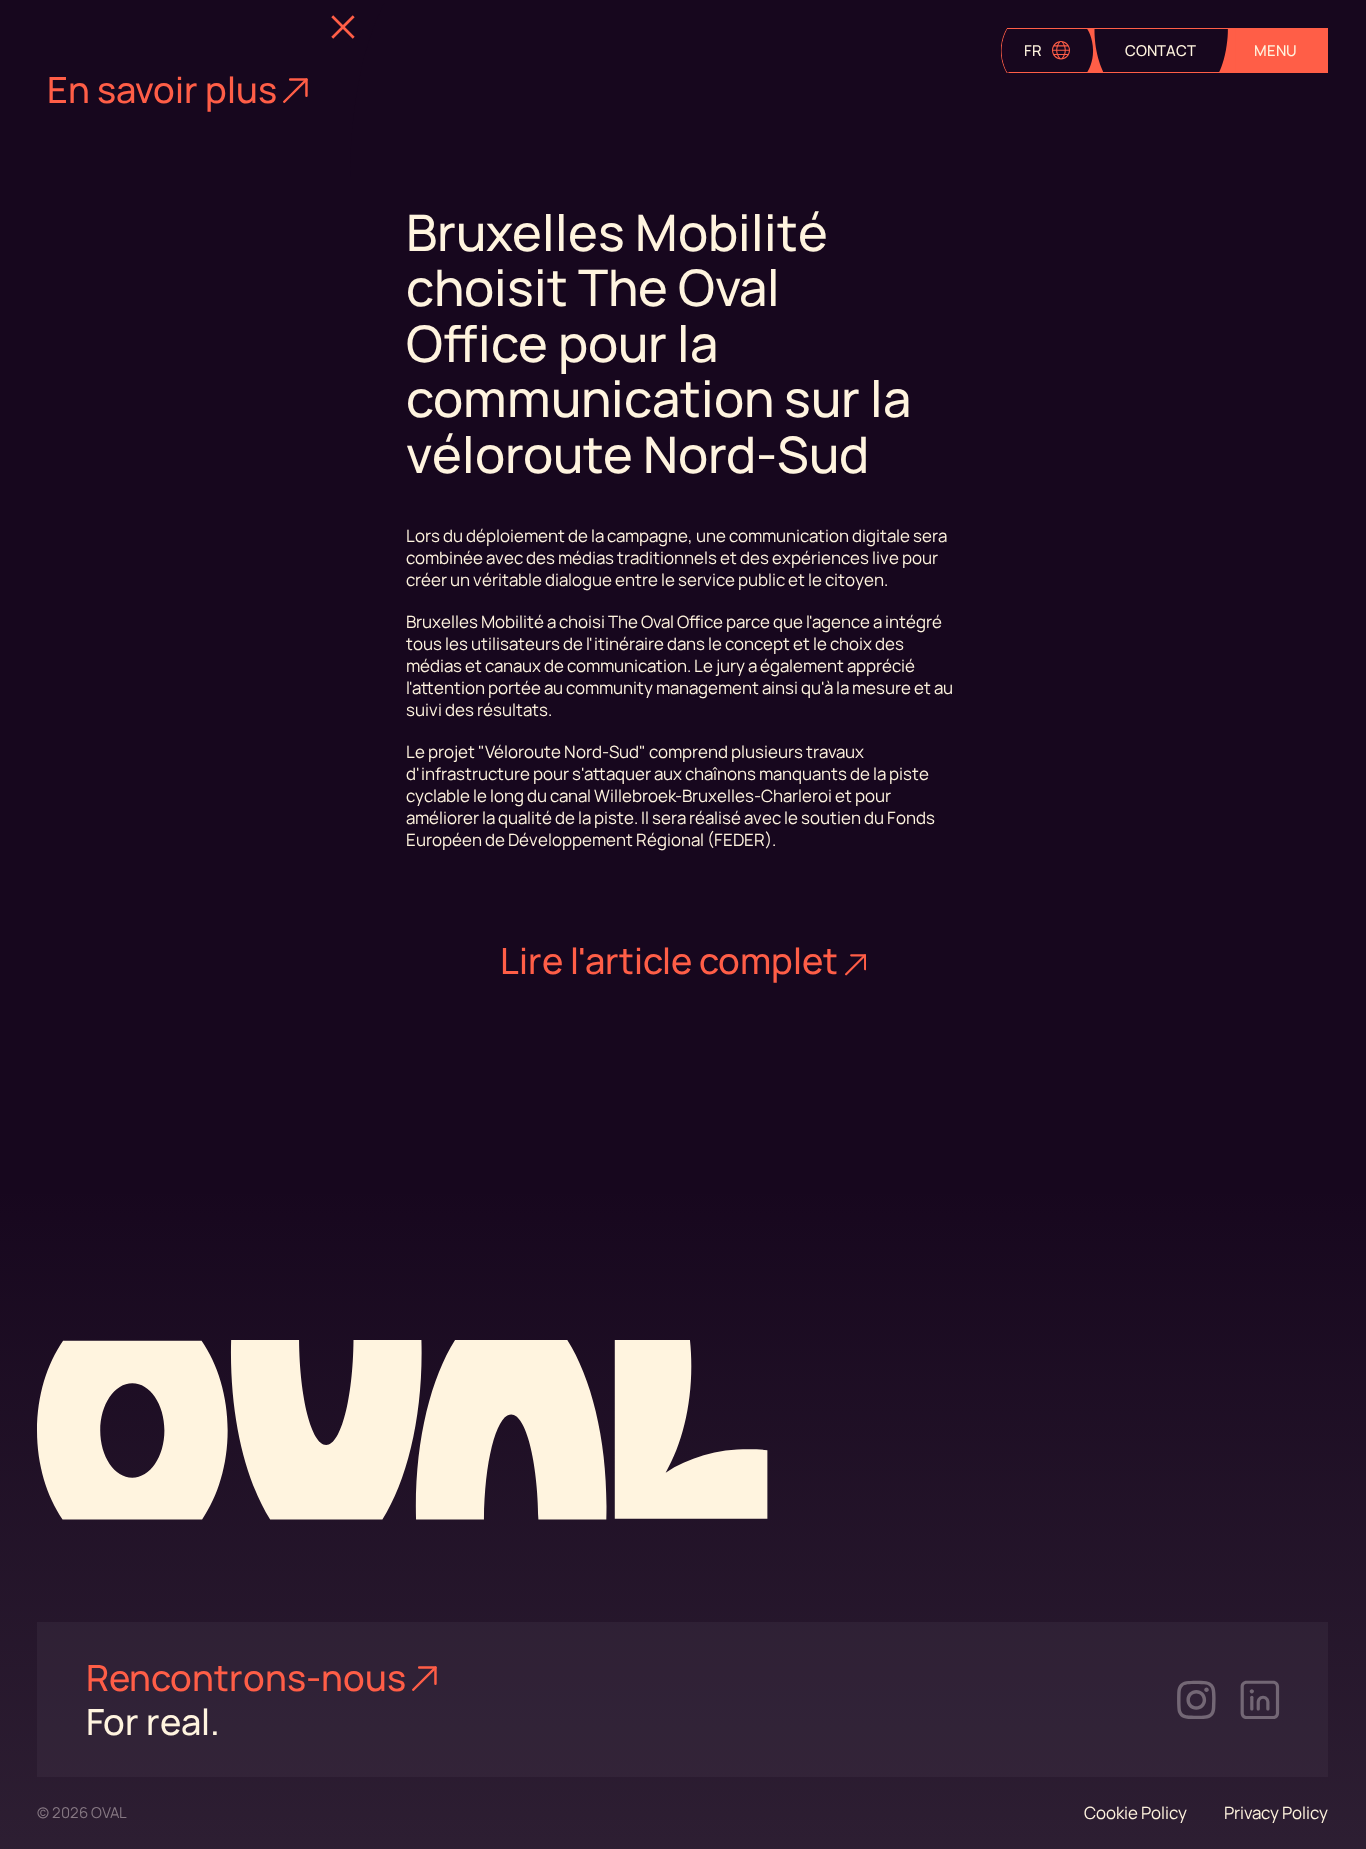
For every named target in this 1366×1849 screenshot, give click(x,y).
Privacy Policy (1276, 1812)
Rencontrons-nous (246, 1677)
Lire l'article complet (669, 960)
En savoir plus (162, 89)
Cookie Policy (1135, 1812)
